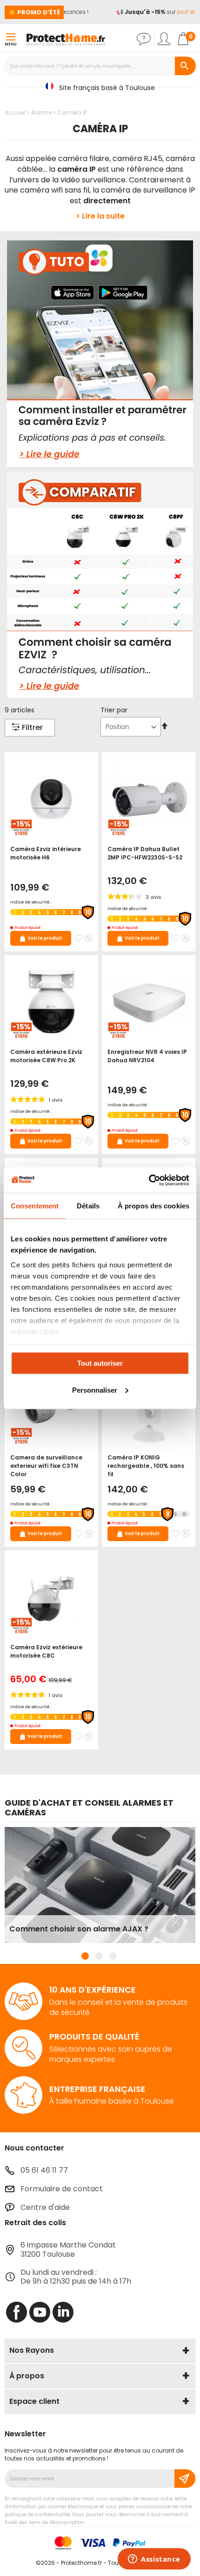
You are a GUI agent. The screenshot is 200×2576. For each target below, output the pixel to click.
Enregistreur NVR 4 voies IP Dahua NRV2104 (147, 1056)
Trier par (114, 710)
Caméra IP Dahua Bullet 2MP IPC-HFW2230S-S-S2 (145, 853)
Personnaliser (95, 1390)
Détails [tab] (88, 1206)
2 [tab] (99, 1956)
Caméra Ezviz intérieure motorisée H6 (46, 853)
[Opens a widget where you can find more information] (154, 2560)
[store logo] (66, 39)
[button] (78, 938)
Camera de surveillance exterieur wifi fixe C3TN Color (46, 1466)
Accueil (16, 113)
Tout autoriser (100, 1363)
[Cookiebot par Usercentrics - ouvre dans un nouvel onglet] (149, 1180)
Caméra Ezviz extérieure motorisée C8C (46, 1651)
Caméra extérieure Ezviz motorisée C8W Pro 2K (46, 1056)
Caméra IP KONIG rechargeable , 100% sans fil (146, 1466)
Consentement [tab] (35, 1206)
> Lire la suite (100, 216)
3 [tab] (113, 1956)
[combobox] (100, 66)
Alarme (42, 113)
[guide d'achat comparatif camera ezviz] (100, 585)
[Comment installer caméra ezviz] (100, 354)
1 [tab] (85, 1956)
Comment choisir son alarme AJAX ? (79, 1929)
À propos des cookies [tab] (153, 1206)
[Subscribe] (185, 2479)
